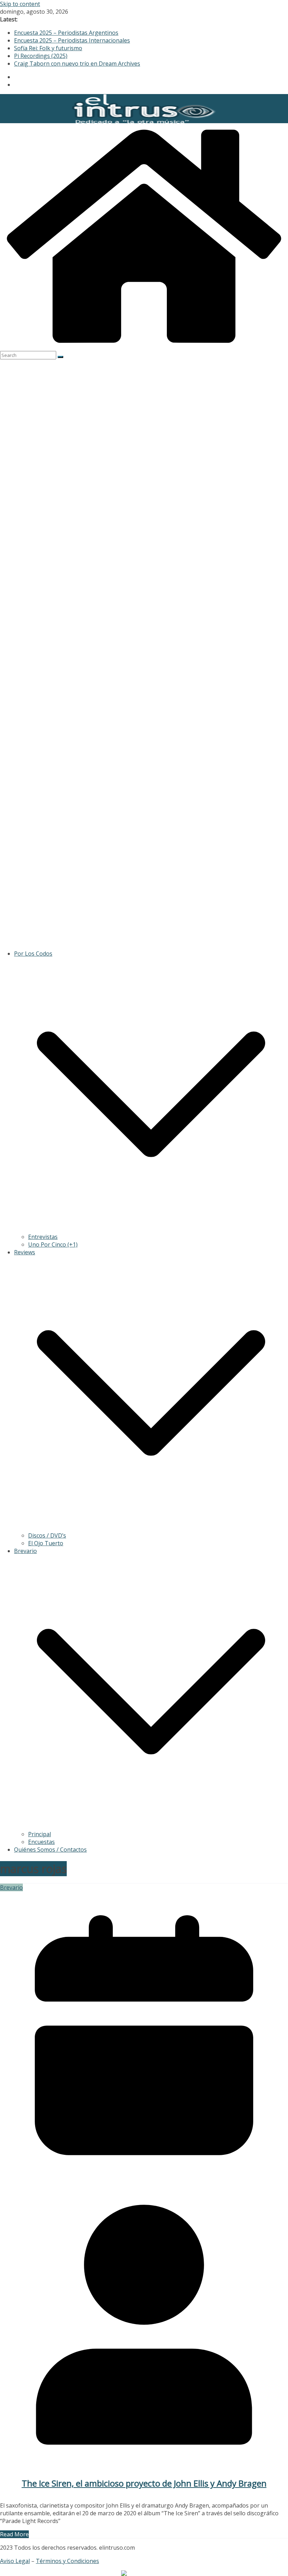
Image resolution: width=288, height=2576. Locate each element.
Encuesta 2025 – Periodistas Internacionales (72, 40)
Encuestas (41, 1842)
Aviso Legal (15, 2561)
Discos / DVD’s (47, 1535)
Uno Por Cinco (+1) (53, 1244)
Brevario (25, 1551)
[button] (151, 1229)
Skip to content (20, 4)
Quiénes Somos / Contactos (50, 1850)
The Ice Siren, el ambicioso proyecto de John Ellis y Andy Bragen (144, 2483)
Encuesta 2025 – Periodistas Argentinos (66, 33)
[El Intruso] (144, 347)
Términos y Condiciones (67, 2561)
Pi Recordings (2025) (41, 56)
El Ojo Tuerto (46, 1543)
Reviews (25, 1252)
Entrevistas (43, 1237)
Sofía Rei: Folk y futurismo (48, 48)
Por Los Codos (33, 954)
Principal (40, 1834)
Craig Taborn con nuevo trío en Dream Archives (77, 64)
